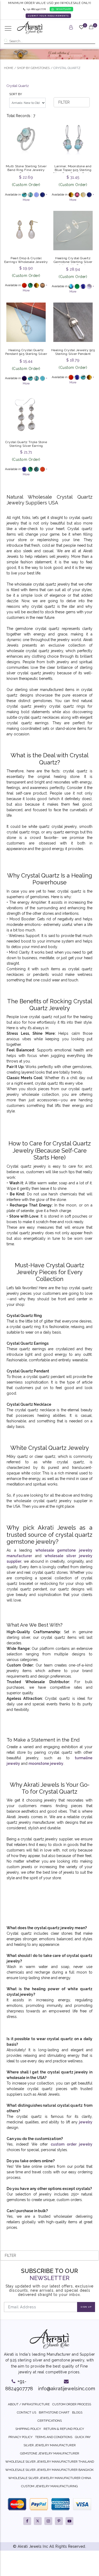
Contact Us (27, 2412)
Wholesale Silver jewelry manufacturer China (50, 2478)
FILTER (64, 102)
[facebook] (27, 2521)
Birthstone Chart (54, 2412)
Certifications (50, 2421)
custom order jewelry (72, 2144)
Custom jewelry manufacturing (49, 2486)
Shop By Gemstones (33, 68)
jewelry (85, 2122)
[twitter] (38, 2521)
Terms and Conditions (54, 2437)
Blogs (77, 2412)
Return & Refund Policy (64, 2429)
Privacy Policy (20, 2437)
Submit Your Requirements (48, 16)
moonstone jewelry (46, 1763)
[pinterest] (59, 2521)
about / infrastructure (29, 2404)
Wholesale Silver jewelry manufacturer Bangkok (49, 2470)
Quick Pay (83, 2437)
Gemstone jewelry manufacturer (50, 2453)
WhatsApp (63, 9)
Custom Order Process (72, 2404)
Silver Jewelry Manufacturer (50, 2445)
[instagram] (48, 2521)
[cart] (91, 28)
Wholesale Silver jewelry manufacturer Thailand (50, 2462)
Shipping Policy (28, 2429)
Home (9, 68)
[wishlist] (81, 28)
